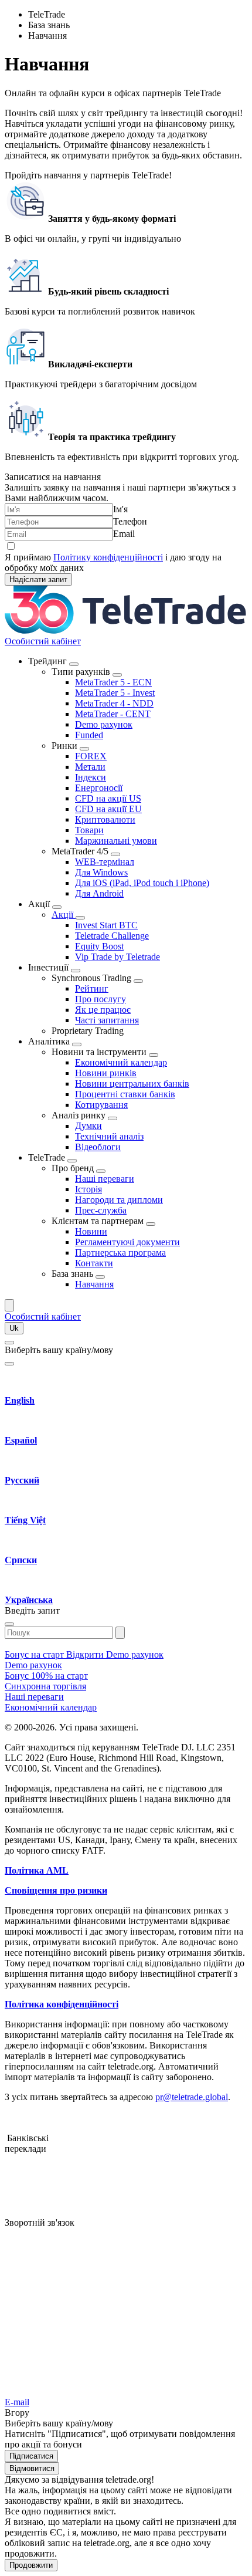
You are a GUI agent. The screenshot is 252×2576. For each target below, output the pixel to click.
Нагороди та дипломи (119, 1200)
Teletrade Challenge (112, 936)
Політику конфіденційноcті (108, 557)
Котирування (101, 1105)
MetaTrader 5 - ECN (113, 682)
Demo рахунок (104, 724)
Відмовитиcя (32, 2468)
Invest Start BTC (106, 925)
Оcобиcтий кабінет (43, 641)
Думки (88, 1126)
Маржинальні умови (116, 841)
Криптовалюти (105, 819)
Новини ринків (106, 1073)
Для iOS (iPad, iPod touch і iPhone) (142, 883)
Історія (88, 1189)
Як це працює (103, 1010)
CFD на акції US (108, 798)
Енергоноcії (99, 788)
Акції (64, 915)
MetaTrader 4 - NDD (114, 703)
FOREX (91, 756)
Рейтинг (92, 988)
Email (124, 534)
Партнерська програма (120, 1252)
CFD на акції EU (108, 809)
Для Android (99, 893)
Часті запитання (107, 1020)
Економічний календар (121, 1062)
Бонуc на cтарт (35, 1654)
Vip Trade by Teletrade (118, 957)
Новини (91, 1231)
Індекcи (91, 777)
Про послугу (101, 999)
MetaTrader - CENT (113, 714)
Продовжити (31, 2565)
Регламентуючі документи (127, 1242)
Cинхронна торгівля (45, 1686)
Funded (89, 735)
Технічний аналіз (109, 1136)
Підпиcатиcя (31, 2456)
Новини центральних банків (132, 1084)
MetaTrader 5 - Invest (115, 693)
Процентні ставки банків (125, 1094)
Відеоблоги (98, 1147)
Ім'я (120, 509)
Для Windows (101, 872)
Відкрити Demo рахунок (115, 1654)
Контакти (94, 1263)
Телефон (130, 521)
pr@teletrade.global (192, 2097)
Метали (90, 767)
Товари (89, 830)
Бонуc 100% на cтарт (46, 1676)
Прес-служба (101, 1210)
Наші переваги (105, 1179)
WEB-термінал (105, 862)
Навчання (94, 1284)
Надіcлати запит (38, 579)
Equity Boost (99, 946)
